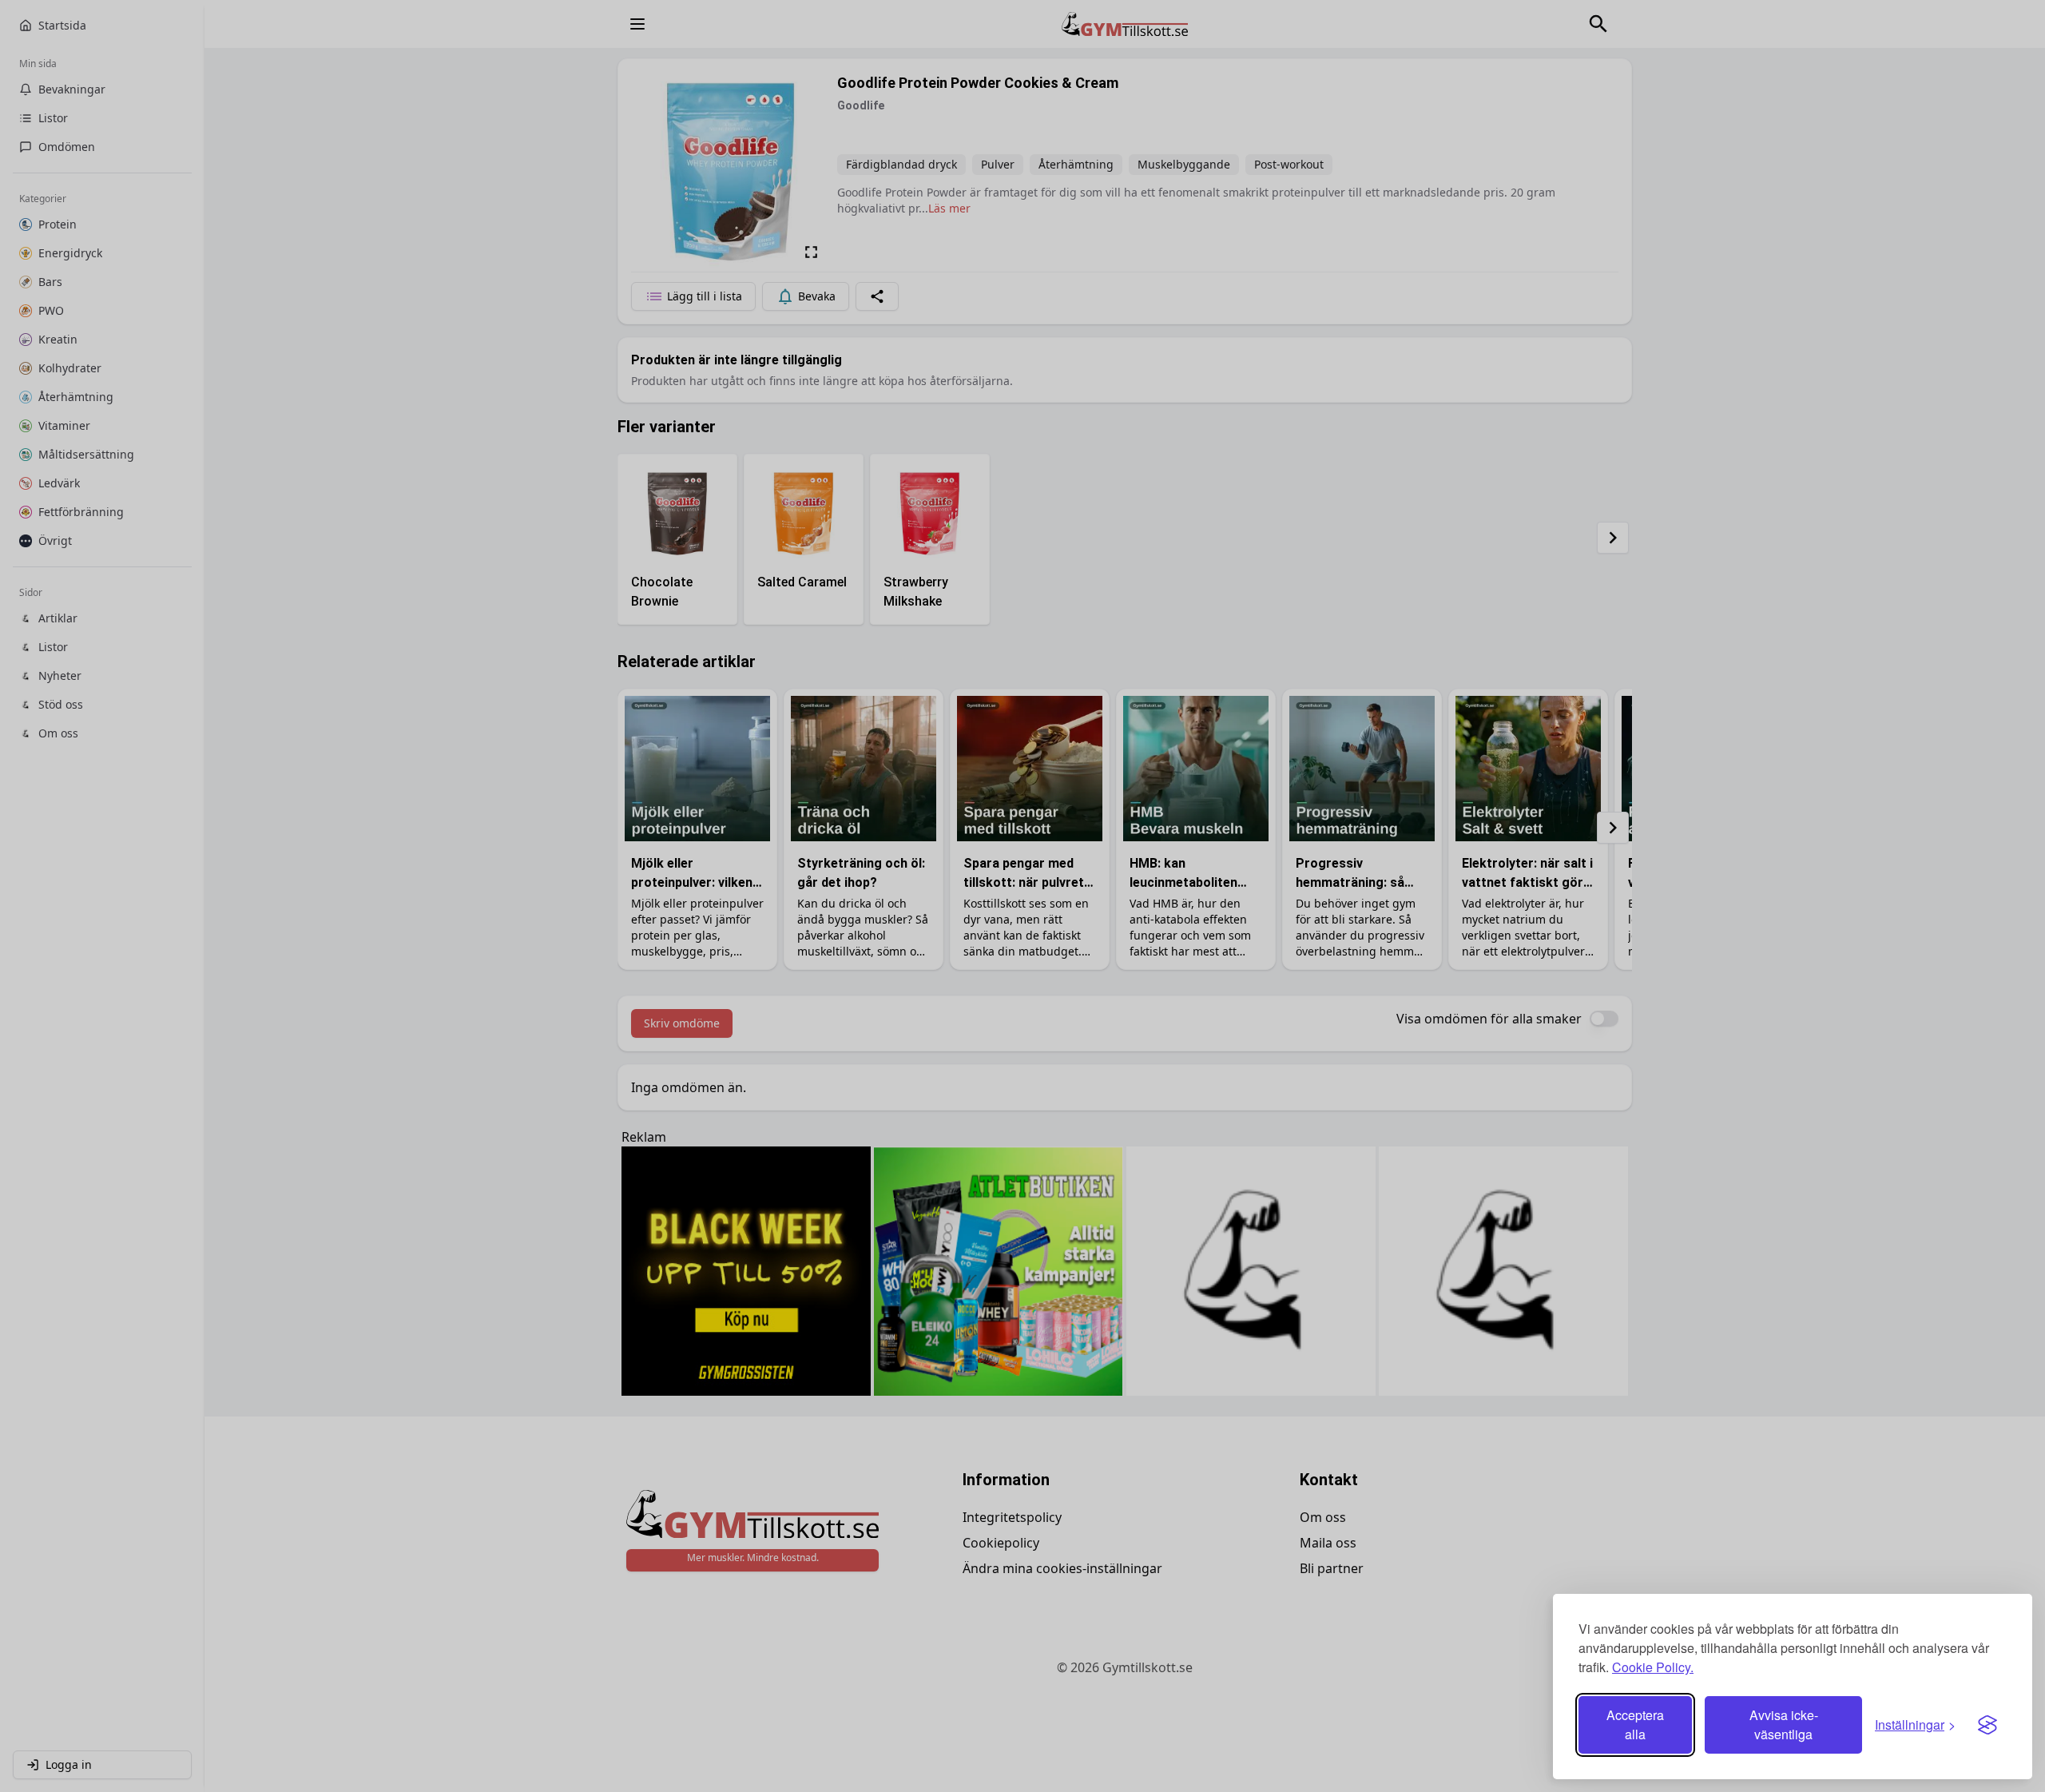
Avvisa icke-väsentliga (1784, 1724)
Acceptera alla (1635, 1724)
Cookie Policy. (1653, 1667)
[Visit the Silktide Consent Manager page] (1987, 1725)
